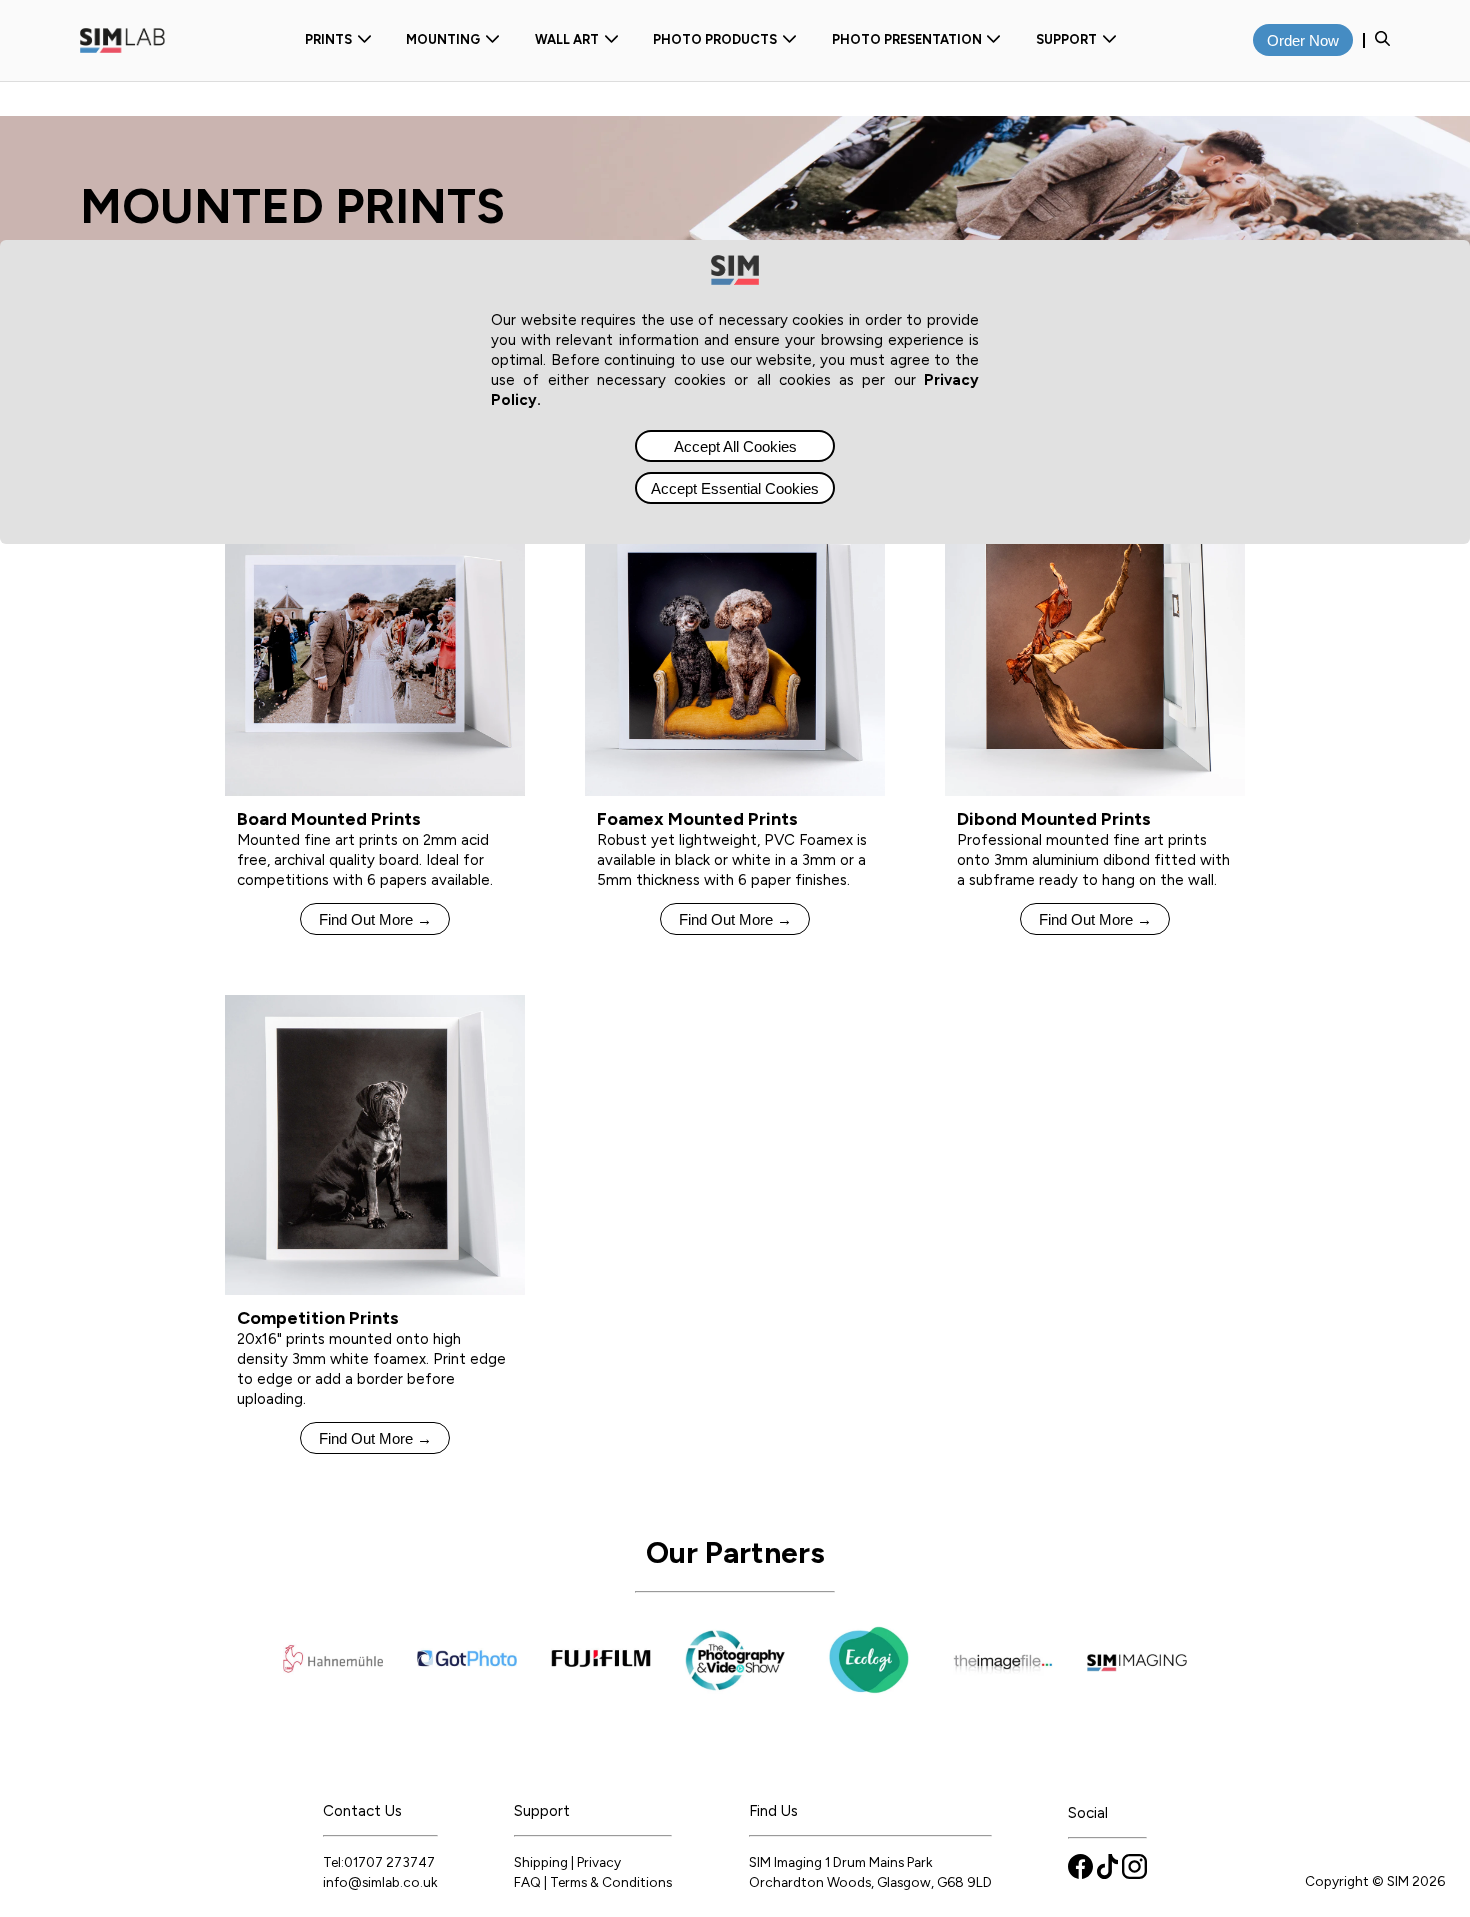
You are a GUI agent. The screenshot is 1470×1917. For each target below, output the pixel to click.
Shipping (541, 1862)
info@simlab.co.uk (380, 1882)
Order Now (1303, 40)
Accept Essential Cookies (735, 488)
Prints (328, 39)
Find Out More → (375, 919)
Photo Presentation (907, 39)
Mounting (443, 39)
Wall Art (567, 39)
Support (1066, 39)
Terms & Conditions (611, 1882)
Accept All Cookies (735, 446)
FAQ (527, 1882)
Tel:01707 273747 (379, 1862)
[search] (1382, 40)
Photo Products (715, 39)
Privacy (599, 1862)
